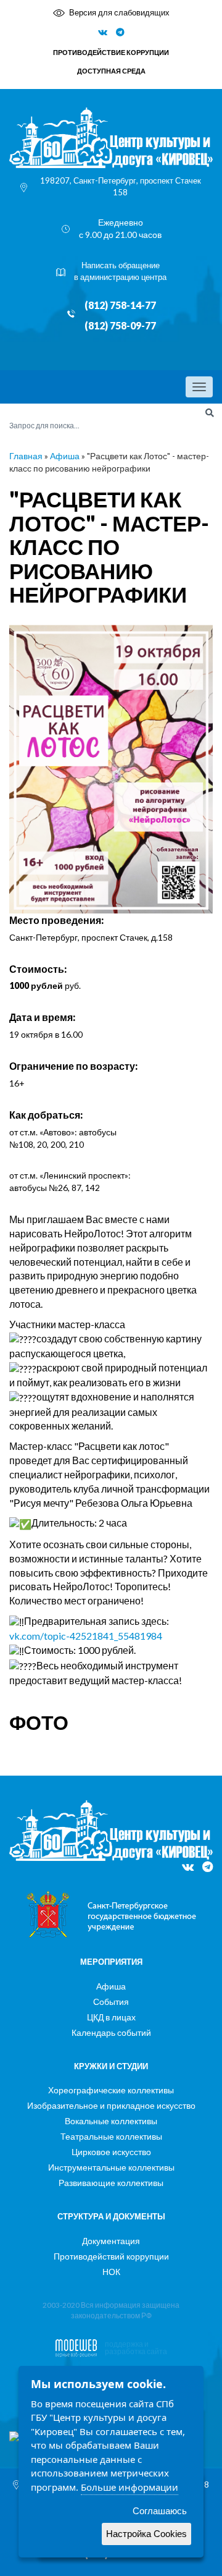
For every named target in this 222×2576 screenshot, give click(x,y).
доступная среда (111, 71)
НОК (111, 2272)
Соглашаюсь (160, 2511)
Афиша (65, 456)
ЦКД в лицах (111, 2017)
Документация (111, 2241)
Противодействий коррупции (111, 2256)
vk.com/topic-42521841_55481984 (86, 1636)
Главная (26, 456)
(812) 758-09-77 (120, 326)
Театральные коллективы (111, 2136)
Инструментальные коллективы (111, 2167)
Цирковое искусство (111, 2152)
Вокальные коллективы (111, 2121)
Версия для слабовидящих (119, 12)
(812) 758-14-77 (120, 305)
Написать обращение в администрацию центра (120, 271)
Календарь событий (111, 2032)
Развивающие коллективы (111, 2183)
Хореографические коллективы (111, 2090)
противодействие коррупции (111, 52)
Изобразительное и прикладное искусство (111, 2105)
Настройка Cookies (146, 2534)
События (111, 2002)
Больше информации (129, 2487)
